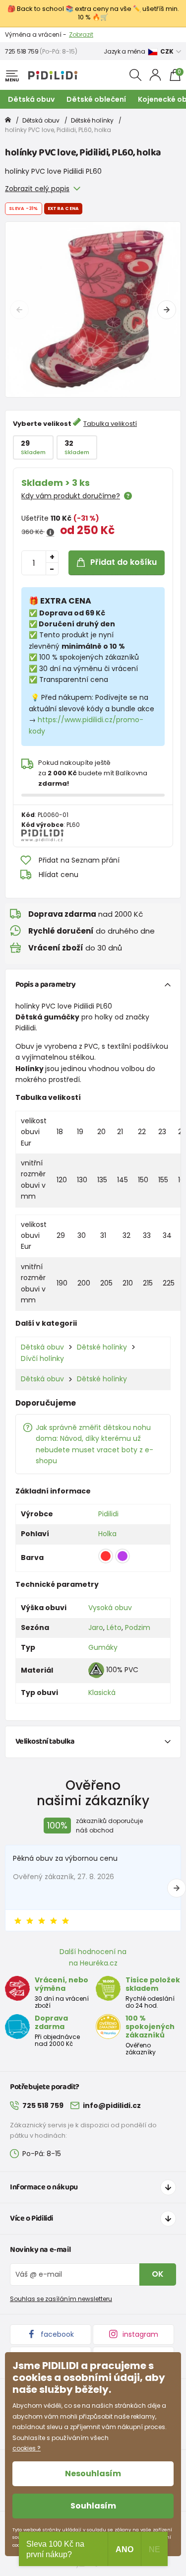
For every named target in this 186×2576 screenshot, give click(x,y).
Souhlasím (93, 2506)
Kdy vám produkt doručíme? (71, 496)
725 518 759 (22, 51)
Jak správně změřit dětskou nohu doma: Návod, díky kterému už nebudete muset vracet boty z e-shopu (94, 1444)
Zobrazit (81, 34)
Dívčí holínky (42, 1358)
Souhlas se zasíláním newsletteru (61, 2299)
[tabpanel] (93, 309)
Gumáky (103, 1647)
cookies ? (27, 2448)
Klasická (102, 1693)
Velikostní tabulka (45, 1741)
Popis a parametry (46, 984)
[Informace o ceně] (50, 533)
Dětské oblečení (96, 99)
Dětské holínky (92, 120)
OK (158, 2274)
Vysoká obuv (110, 1608)
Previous (19, 310)
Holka (107, 1534)
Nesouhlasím (93, 2474)
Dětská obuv (31, 99)
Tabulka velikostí (110, 424)
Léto (114, 1627)
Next (167, 310)
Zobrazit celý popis (37, 189)
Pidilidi (108, 1514)
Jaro (96, 1627)
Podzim (138, 1627)
